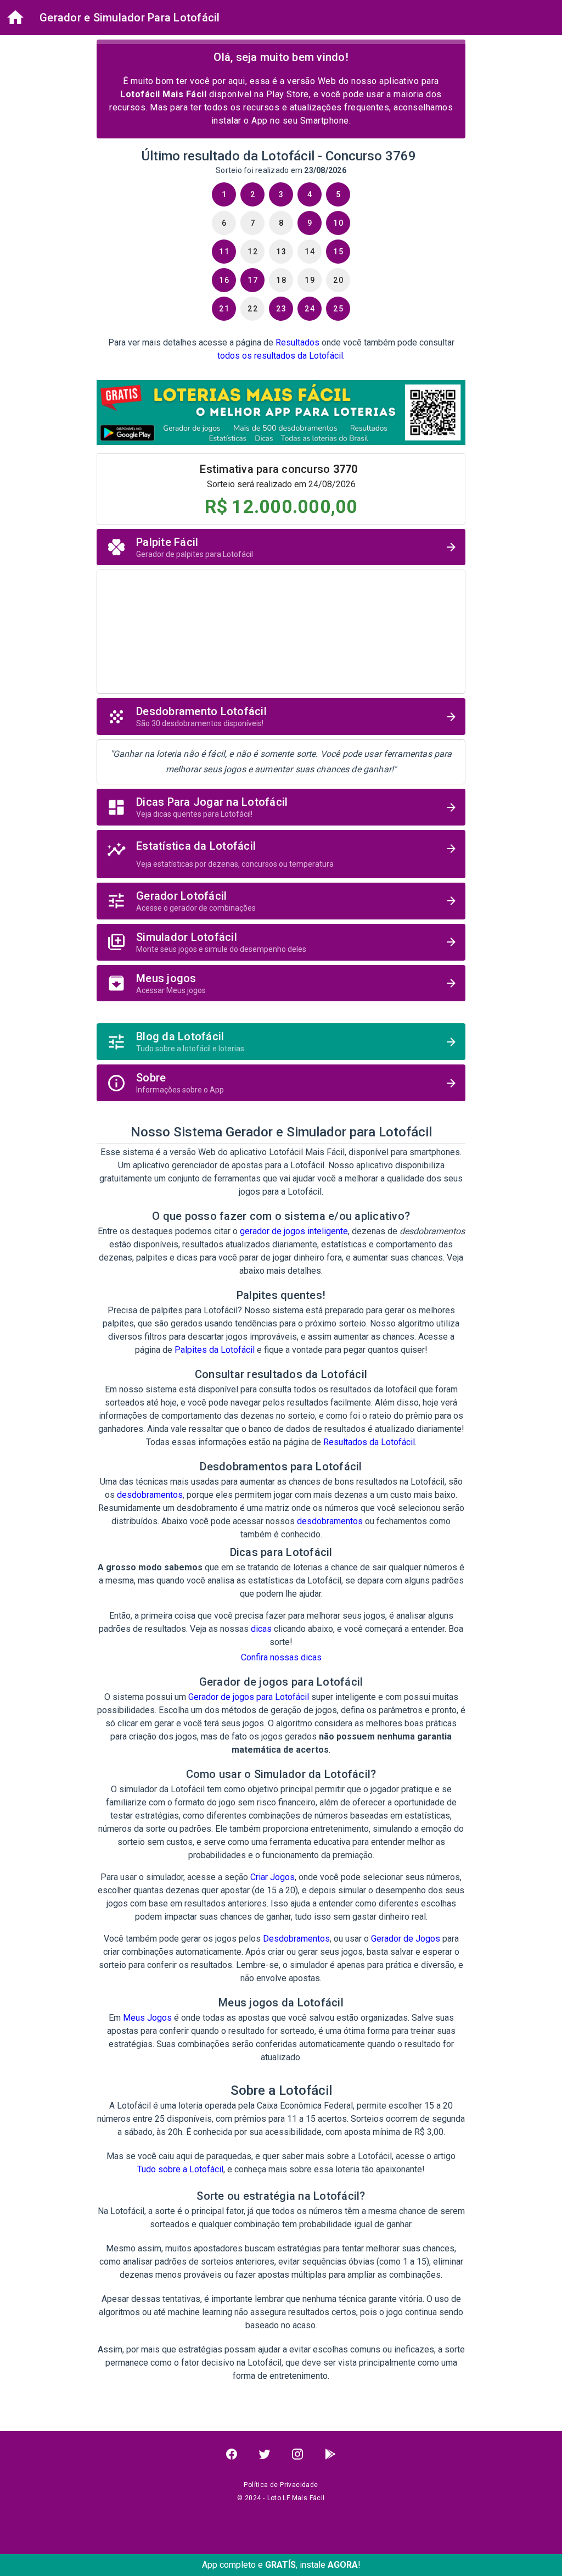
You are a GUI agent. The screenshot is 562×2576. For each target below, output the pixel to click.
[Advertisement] (281, 629)
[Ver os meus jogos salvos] (451, 983)
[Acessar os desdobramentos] (451, 717)
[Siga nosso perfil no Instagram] (297, 2454)
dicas (261, 1629)
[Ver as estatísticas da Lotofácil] (451, 849)
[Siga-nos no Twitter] (265, 2454)
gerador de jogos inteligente (294, 1231)
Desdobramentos (296, 1939)
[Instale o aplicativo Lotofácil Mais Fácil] (281, 414)
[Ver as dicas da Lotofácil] (451, 807)
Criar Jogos (272, 1877)
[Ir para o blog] (451, 1042)
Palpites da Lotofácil (215, 1350)
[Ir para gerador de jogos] (451, 901)
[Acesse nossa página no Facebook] (232, 2454)
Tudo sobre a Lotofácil (180, 2169)
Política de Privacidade (281, 2485)
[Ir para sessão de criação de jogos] (451, 942)
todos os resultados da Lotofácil (280, 356)
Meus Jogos (147, 2018)
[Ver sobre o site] (451, 1083)
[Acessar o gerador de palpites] (451, 547)
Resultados (297, 342)
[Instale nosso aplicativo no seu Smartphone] (330, 2454)
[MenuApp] (15, 18)
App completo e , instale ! (281, 2565)
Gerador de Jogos (406, 1939)
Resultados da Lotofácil (369, 1442)
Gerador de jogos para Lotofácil (249, 1697)
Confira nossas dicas (281, 1657)
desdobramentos (150, 1495)
